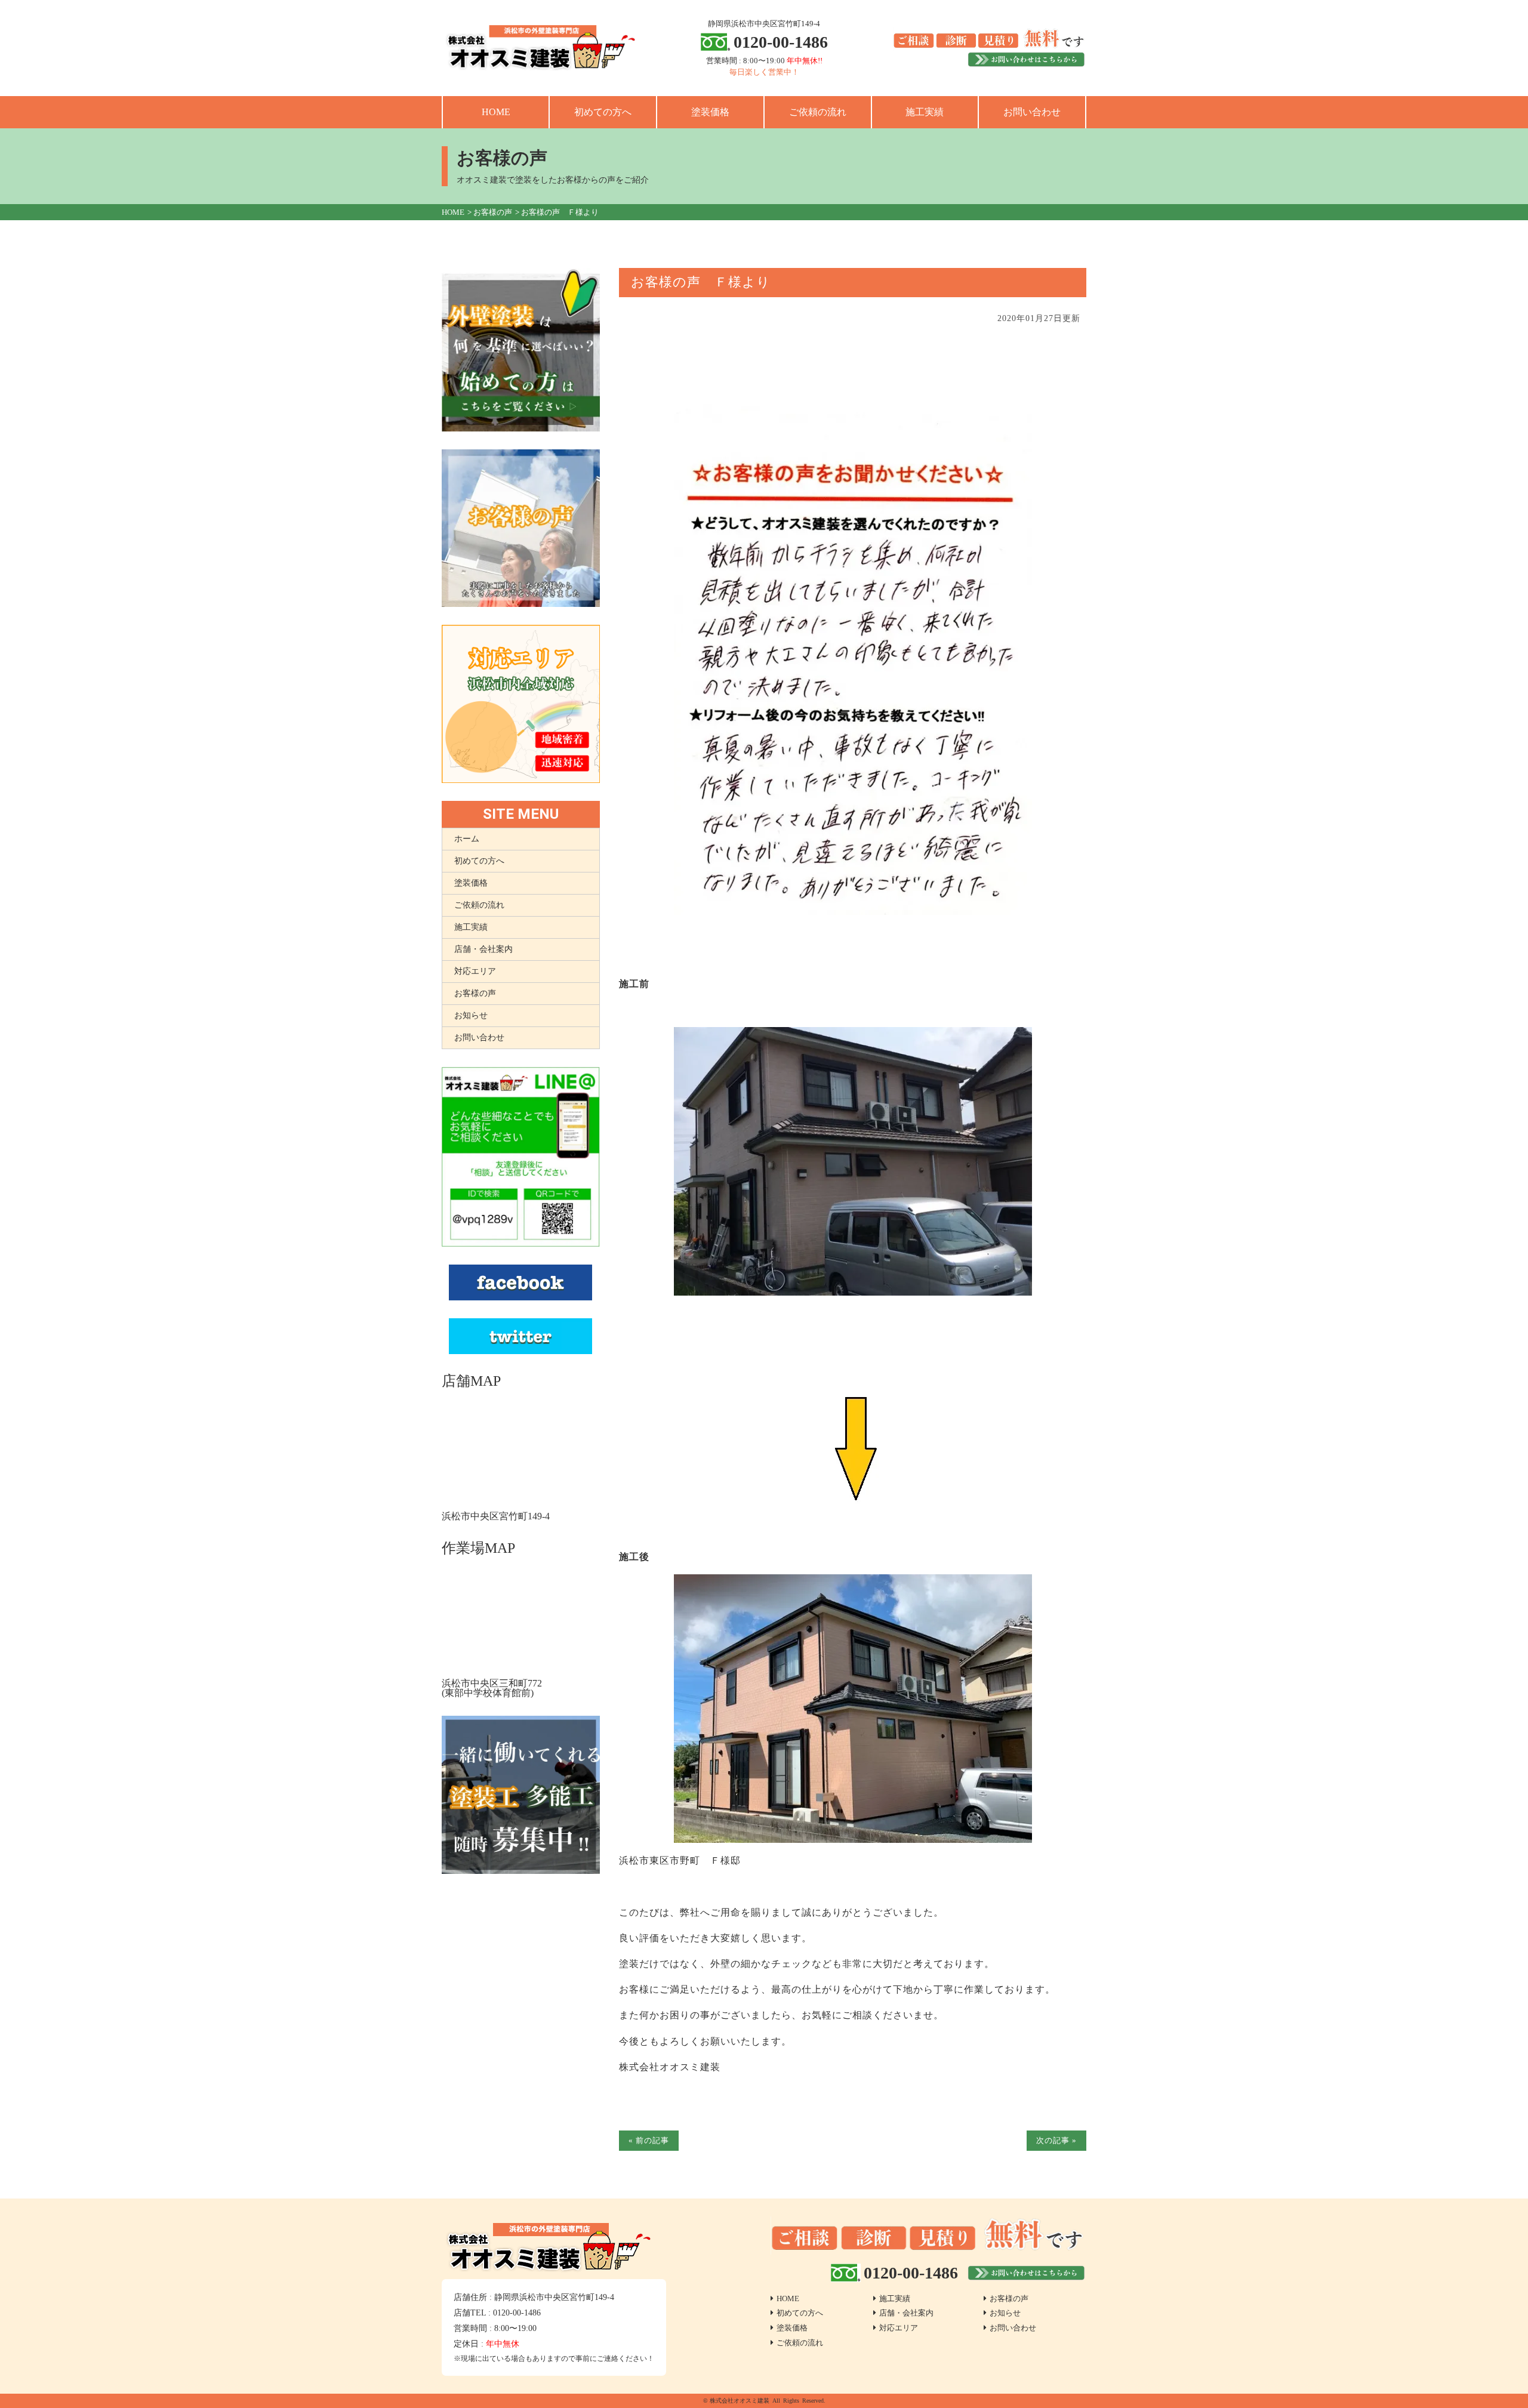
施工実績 (925, 112)
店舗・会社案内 (483, 949)
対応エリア (475, 971)
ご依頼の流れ (818, 112)
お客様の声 (475, 993)
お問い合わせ (1032, 112)
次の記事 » (1056, 2140)
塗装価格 (710, 112)
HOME (496, 112)
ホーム (467, 839)
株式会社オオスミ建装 (740, 2401)
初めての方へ (603, 112)
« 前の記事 (649, 2140)
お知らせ (471, 1015)
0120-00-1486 (781, 42)
